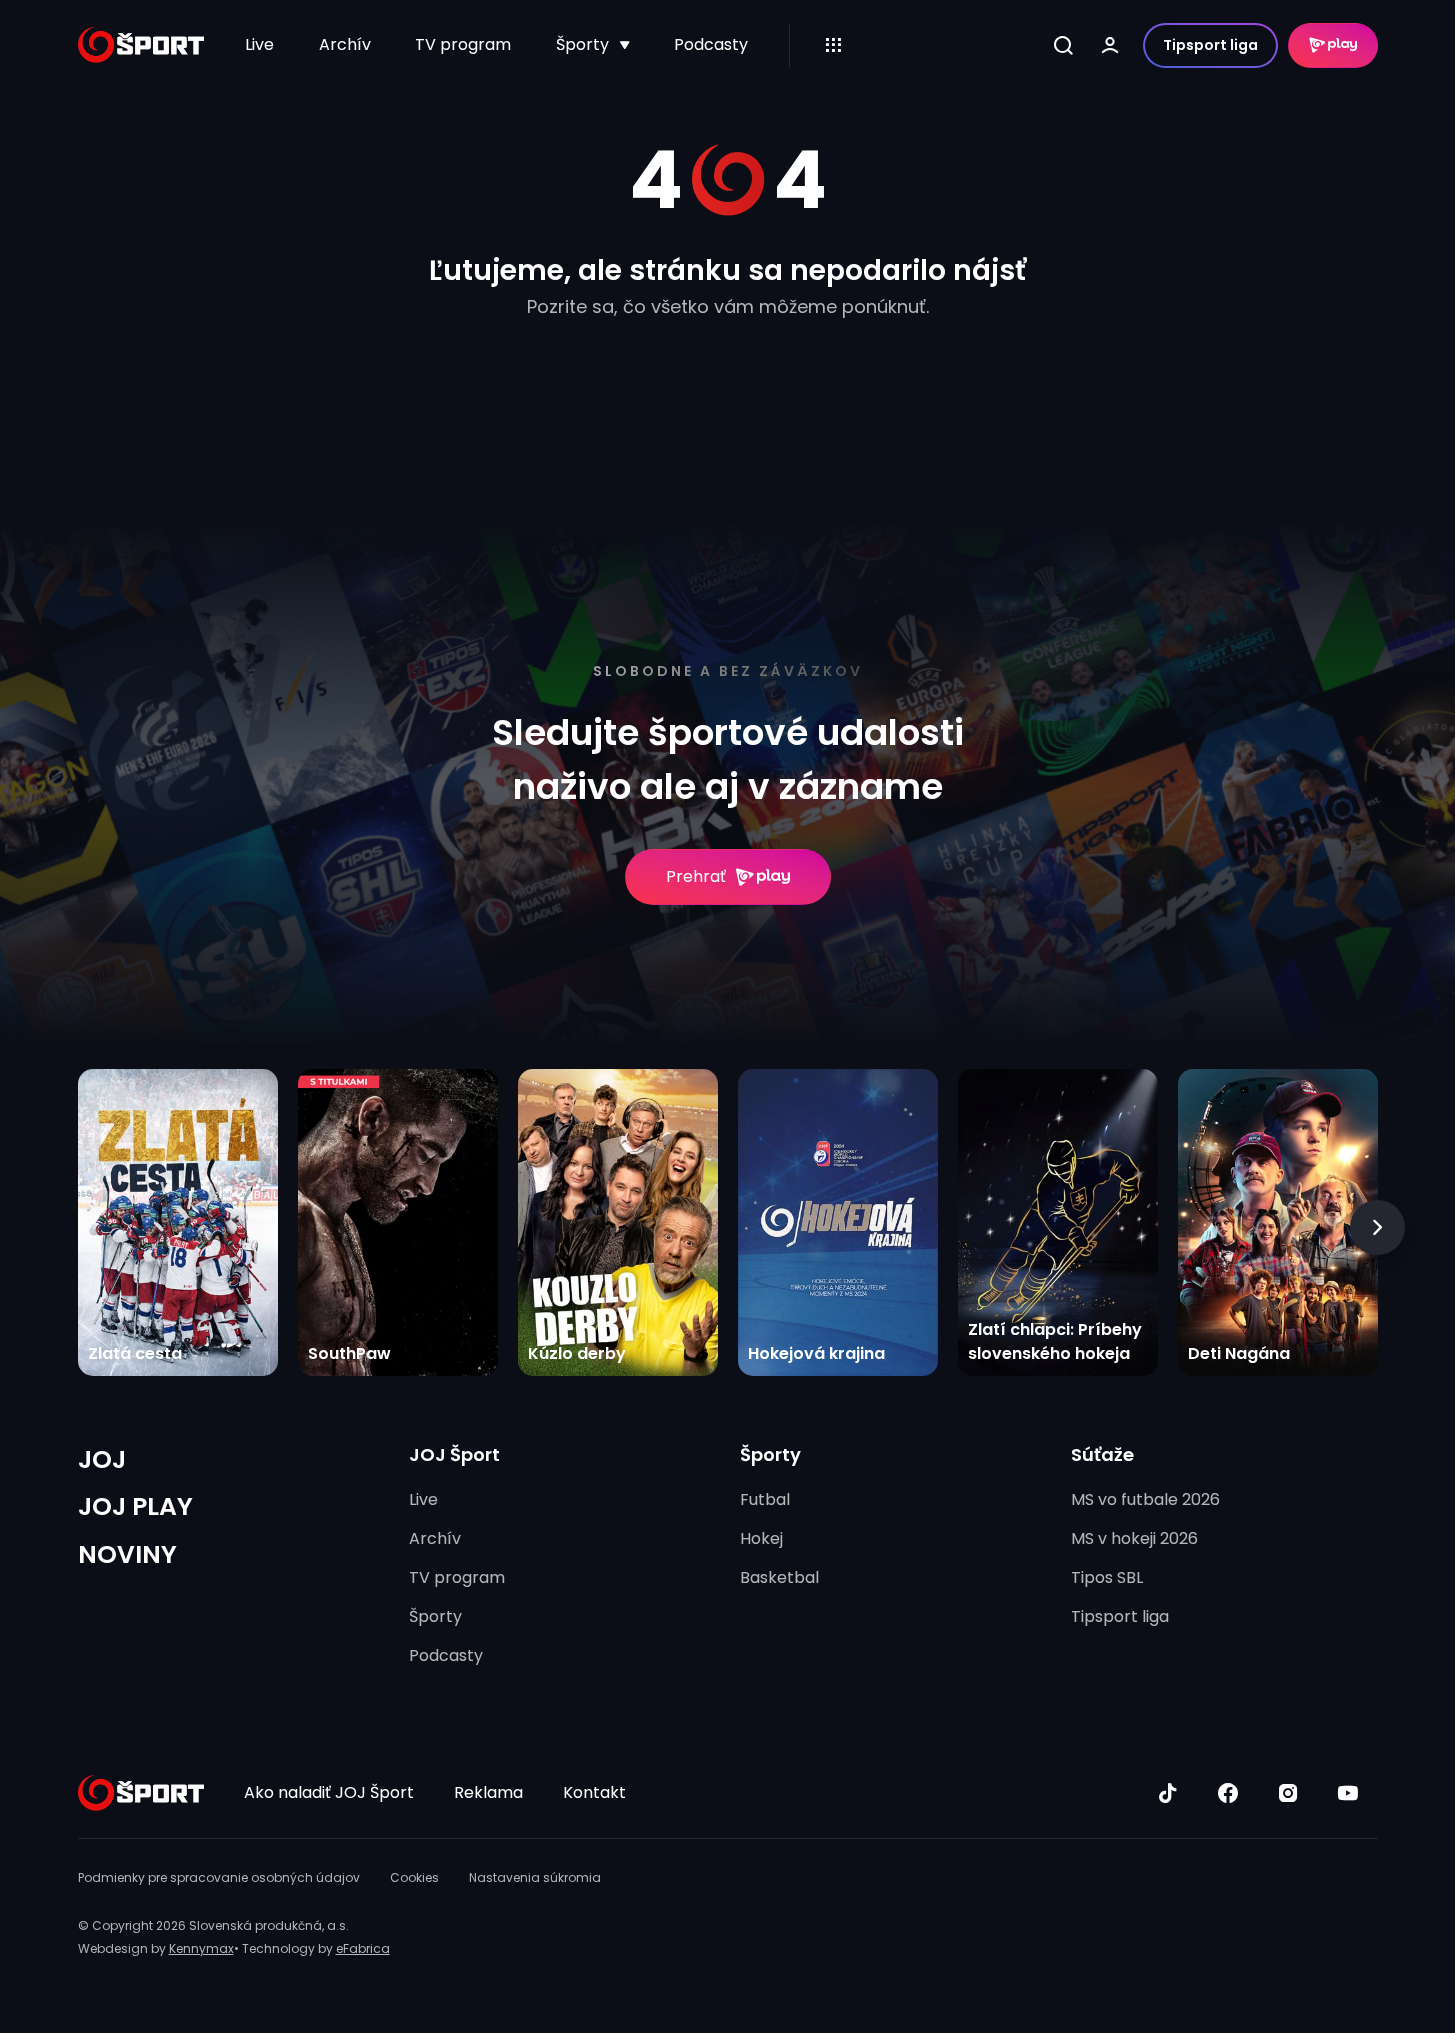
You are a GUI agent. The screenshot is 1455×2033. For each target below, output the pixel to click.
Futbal (765, 1499)
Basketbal (779, 1577)
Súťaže (1102, 1454)
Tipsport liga (1210, 45)
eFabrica (363, 1948)
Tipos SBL (1107, 1577)
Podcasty (711, 44)
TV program (463, 44)
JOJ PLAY (135, 1506)
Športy (582, 44)
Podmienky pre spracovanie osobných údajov (219, 1877)
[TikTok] (1168, 1793)
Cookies (414, 1877)
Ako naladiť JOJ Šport (329, 1792)
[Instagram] (1288, 1793)
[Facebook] (1228, 1793)
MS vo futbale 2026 (1145, 1499)
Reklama (488, 1792)
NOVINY (127, 1554)
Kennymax (201, 1948)
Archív (345, 44)
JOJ (102, 1459)
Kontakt (594, 1792)
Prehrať (696, 876)
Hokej (761, 1538)
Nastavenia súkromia (535, 1877)
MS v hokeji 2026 (1134, 1538)
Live (259, 44)
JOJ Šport (454, 1454)
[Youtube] (1348, 1793)
